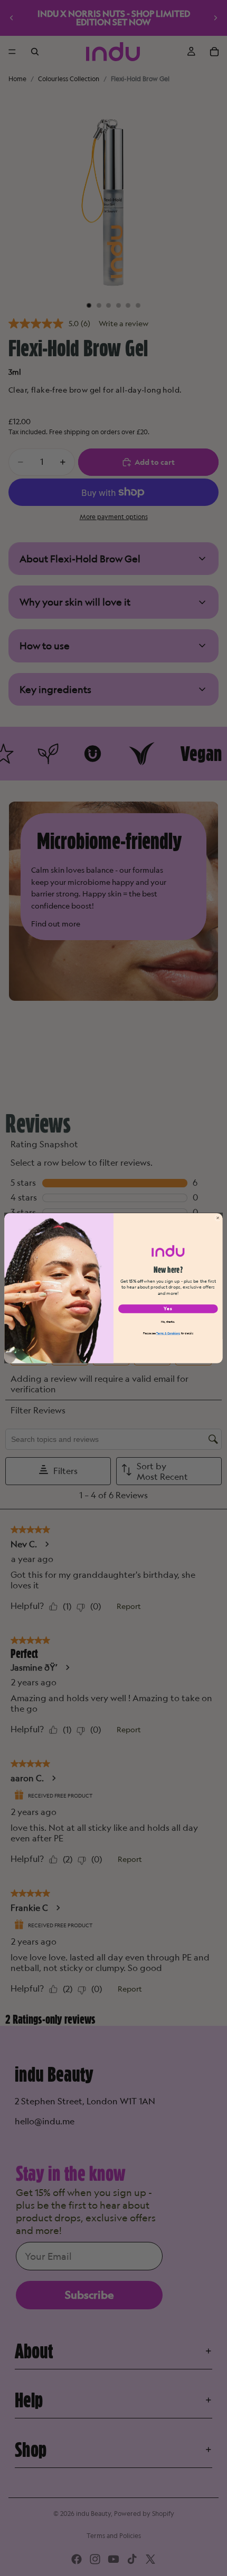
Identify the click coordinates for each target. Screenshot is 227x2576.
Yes (168, 1308)
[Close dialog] (218, 1218)
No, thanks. (168, 1321)
